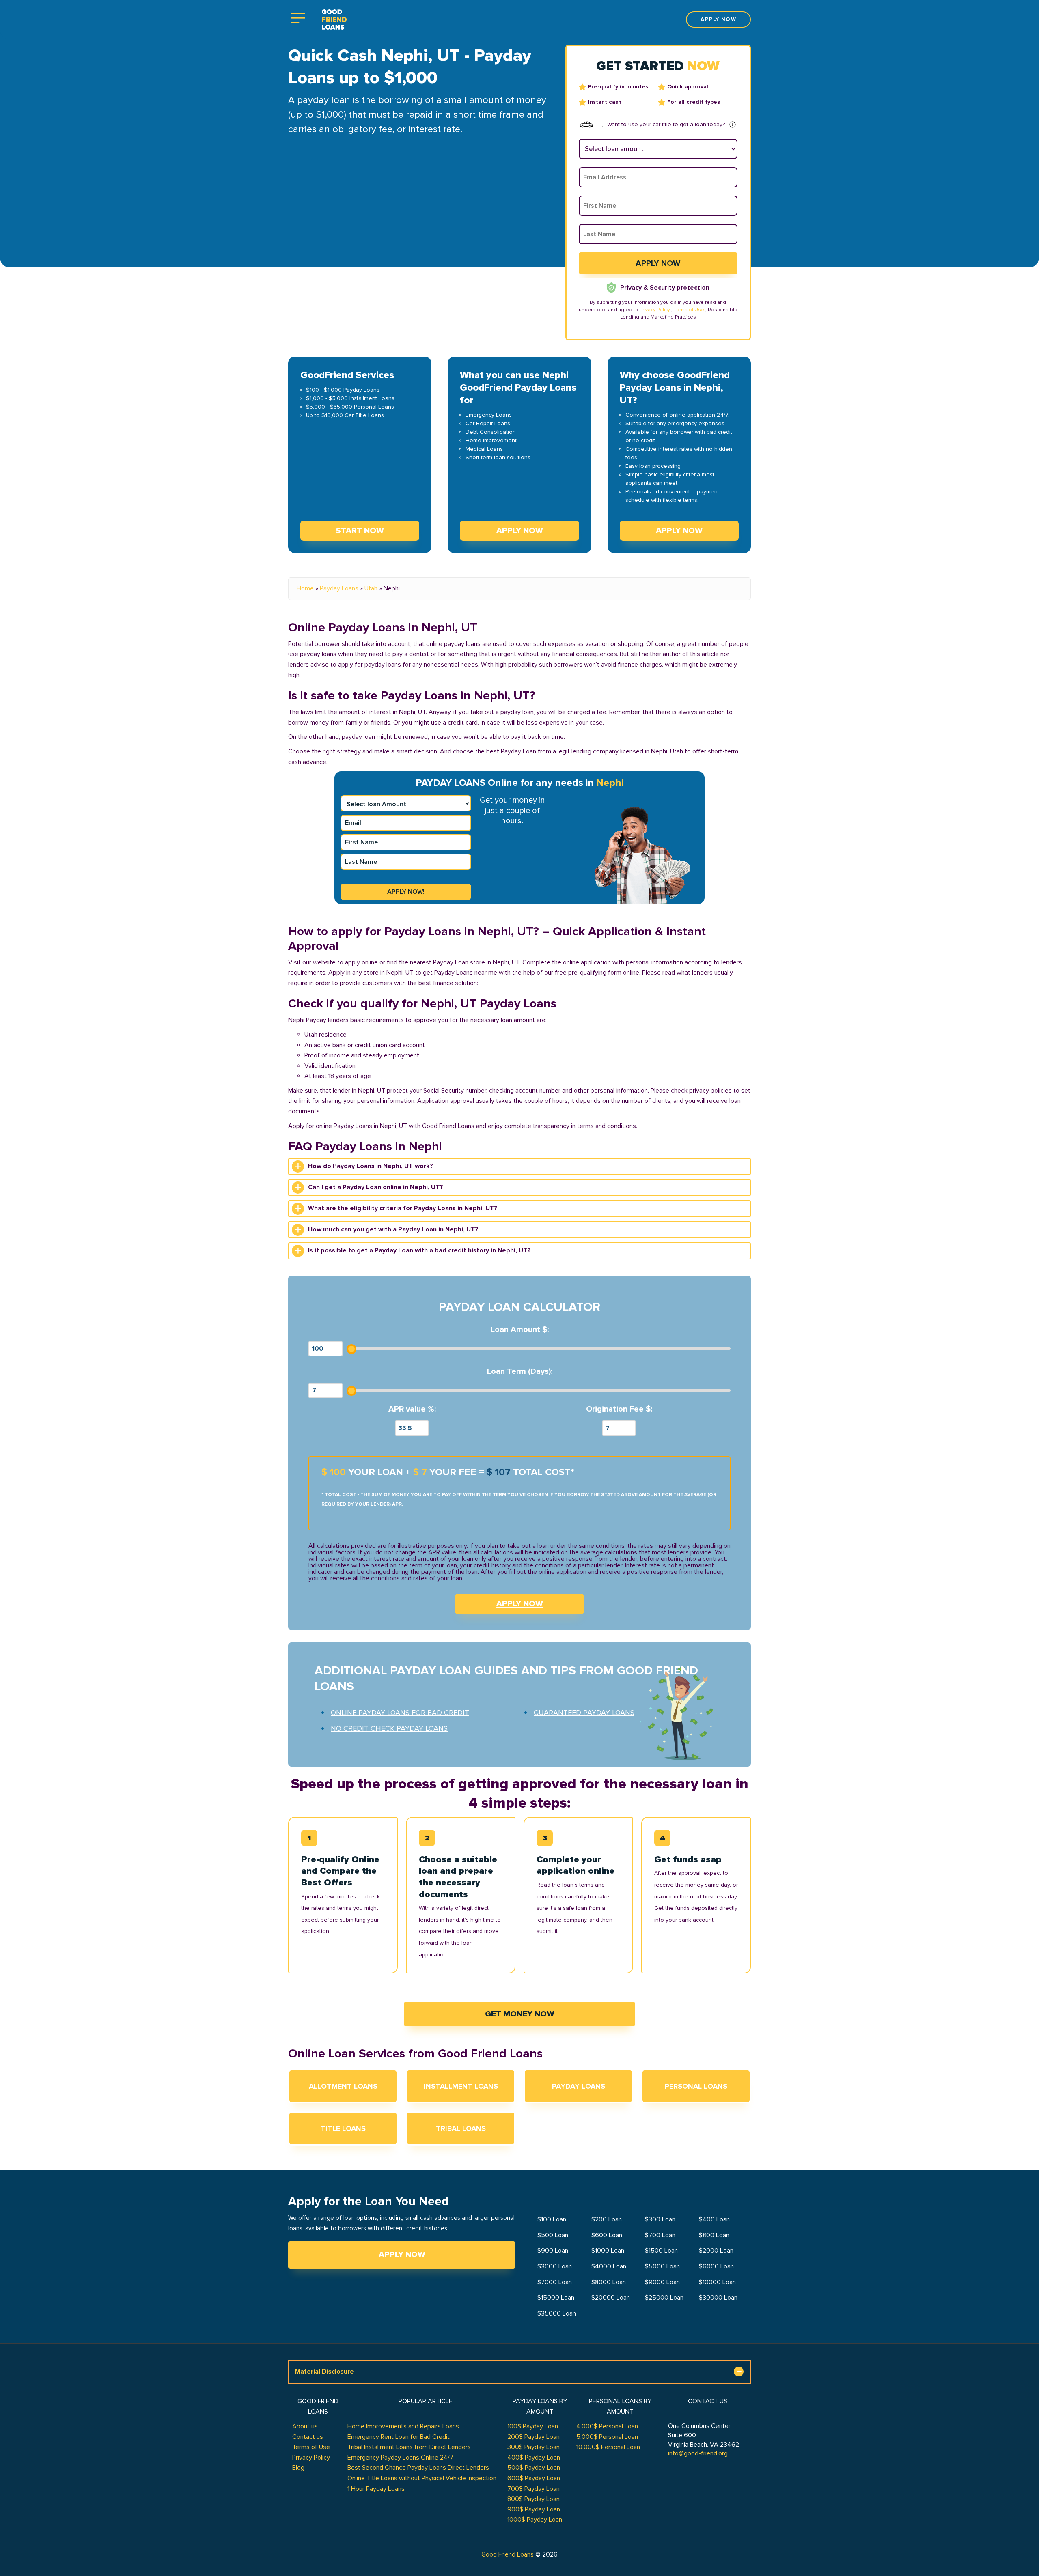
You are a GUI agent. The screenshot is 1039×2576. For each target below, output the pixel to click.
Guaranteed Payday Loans (584, 1713)
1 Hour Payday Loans (376, 2489)
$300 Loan (660, 2219)
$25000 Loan (664, 2298)
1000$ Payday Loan (535, 2520)
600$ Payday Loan (534, 2478)
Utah (371, 588)
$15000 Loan (556, 2298)
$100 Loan (552, 2219)
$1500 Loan (661, 2251)
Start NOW (360, 531)
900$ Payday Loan (534, 2509)
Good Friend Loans (508, 2554)
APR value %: (412, 1409)
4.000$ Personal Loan (607, 2426)
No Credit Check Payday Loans (389, 1728)
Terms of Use (689, 310)
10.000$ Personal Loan (608, 2447)
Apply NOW (520, 531)
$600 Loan (607, 2235)
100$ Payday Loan (533, 2426)
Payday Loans (339, 588)
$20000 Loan (611, 2298)
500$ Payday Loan (534, 2468)
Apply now (718, 19)
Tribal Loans (461, 2128)
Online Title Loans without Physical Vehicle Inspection (422, 2478)
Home (305, 588)
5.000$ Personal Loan (607, 2437)
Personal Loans (696, 2086)
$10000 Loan (717, 2282)
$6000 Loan (716, 2266)
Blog (298, 2468)
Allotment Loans (343, 2086)
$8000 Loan (609, 2282)
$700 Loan (660, 2235)
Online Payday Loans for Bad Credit (400, 1713)
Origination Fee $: (619, 1409)
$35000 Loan (557, 2313)
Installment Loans (461, 2086)
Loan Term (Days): (520, 1372)
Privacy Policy (655, 310)
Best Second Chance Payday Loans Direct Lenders (418, 2468)
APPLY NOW (520, 1604)
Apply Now (402, 2255)
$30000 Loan (718, 2298)
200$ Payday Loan (534, 2437)
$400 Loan (714, 2219)
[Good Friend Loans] (334, 20)
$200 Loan (607, 2219)
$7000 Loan (555, 2282)
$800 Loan (714, 2235)
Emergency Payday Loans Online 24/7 (400, 2458)
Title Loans (343, 2128)
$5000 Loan (662, 2266)
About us (305, 2426)
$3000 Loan (555, 2266)
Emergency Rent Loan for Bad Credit (399, 2437)
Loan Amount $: (520, 1330)
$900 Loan (553, 2251)
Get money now (520, 2014)
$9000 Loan (662, 2282)
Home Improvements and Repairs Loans (403, 2426)
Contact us (308, 2437)
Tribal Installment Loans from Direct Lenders (409, 2447)
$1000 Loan (608, 2251)
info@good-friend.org (698, 2453)
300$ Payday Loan (534, 2447)
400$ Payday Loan (534, 2458)
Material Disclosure (324, 2372)
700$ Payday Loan (534, 2489)
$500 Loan (553, 2235)
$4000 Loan (609, 2266)
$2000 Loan (716, 2251)
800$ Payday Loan (534, 2499)
